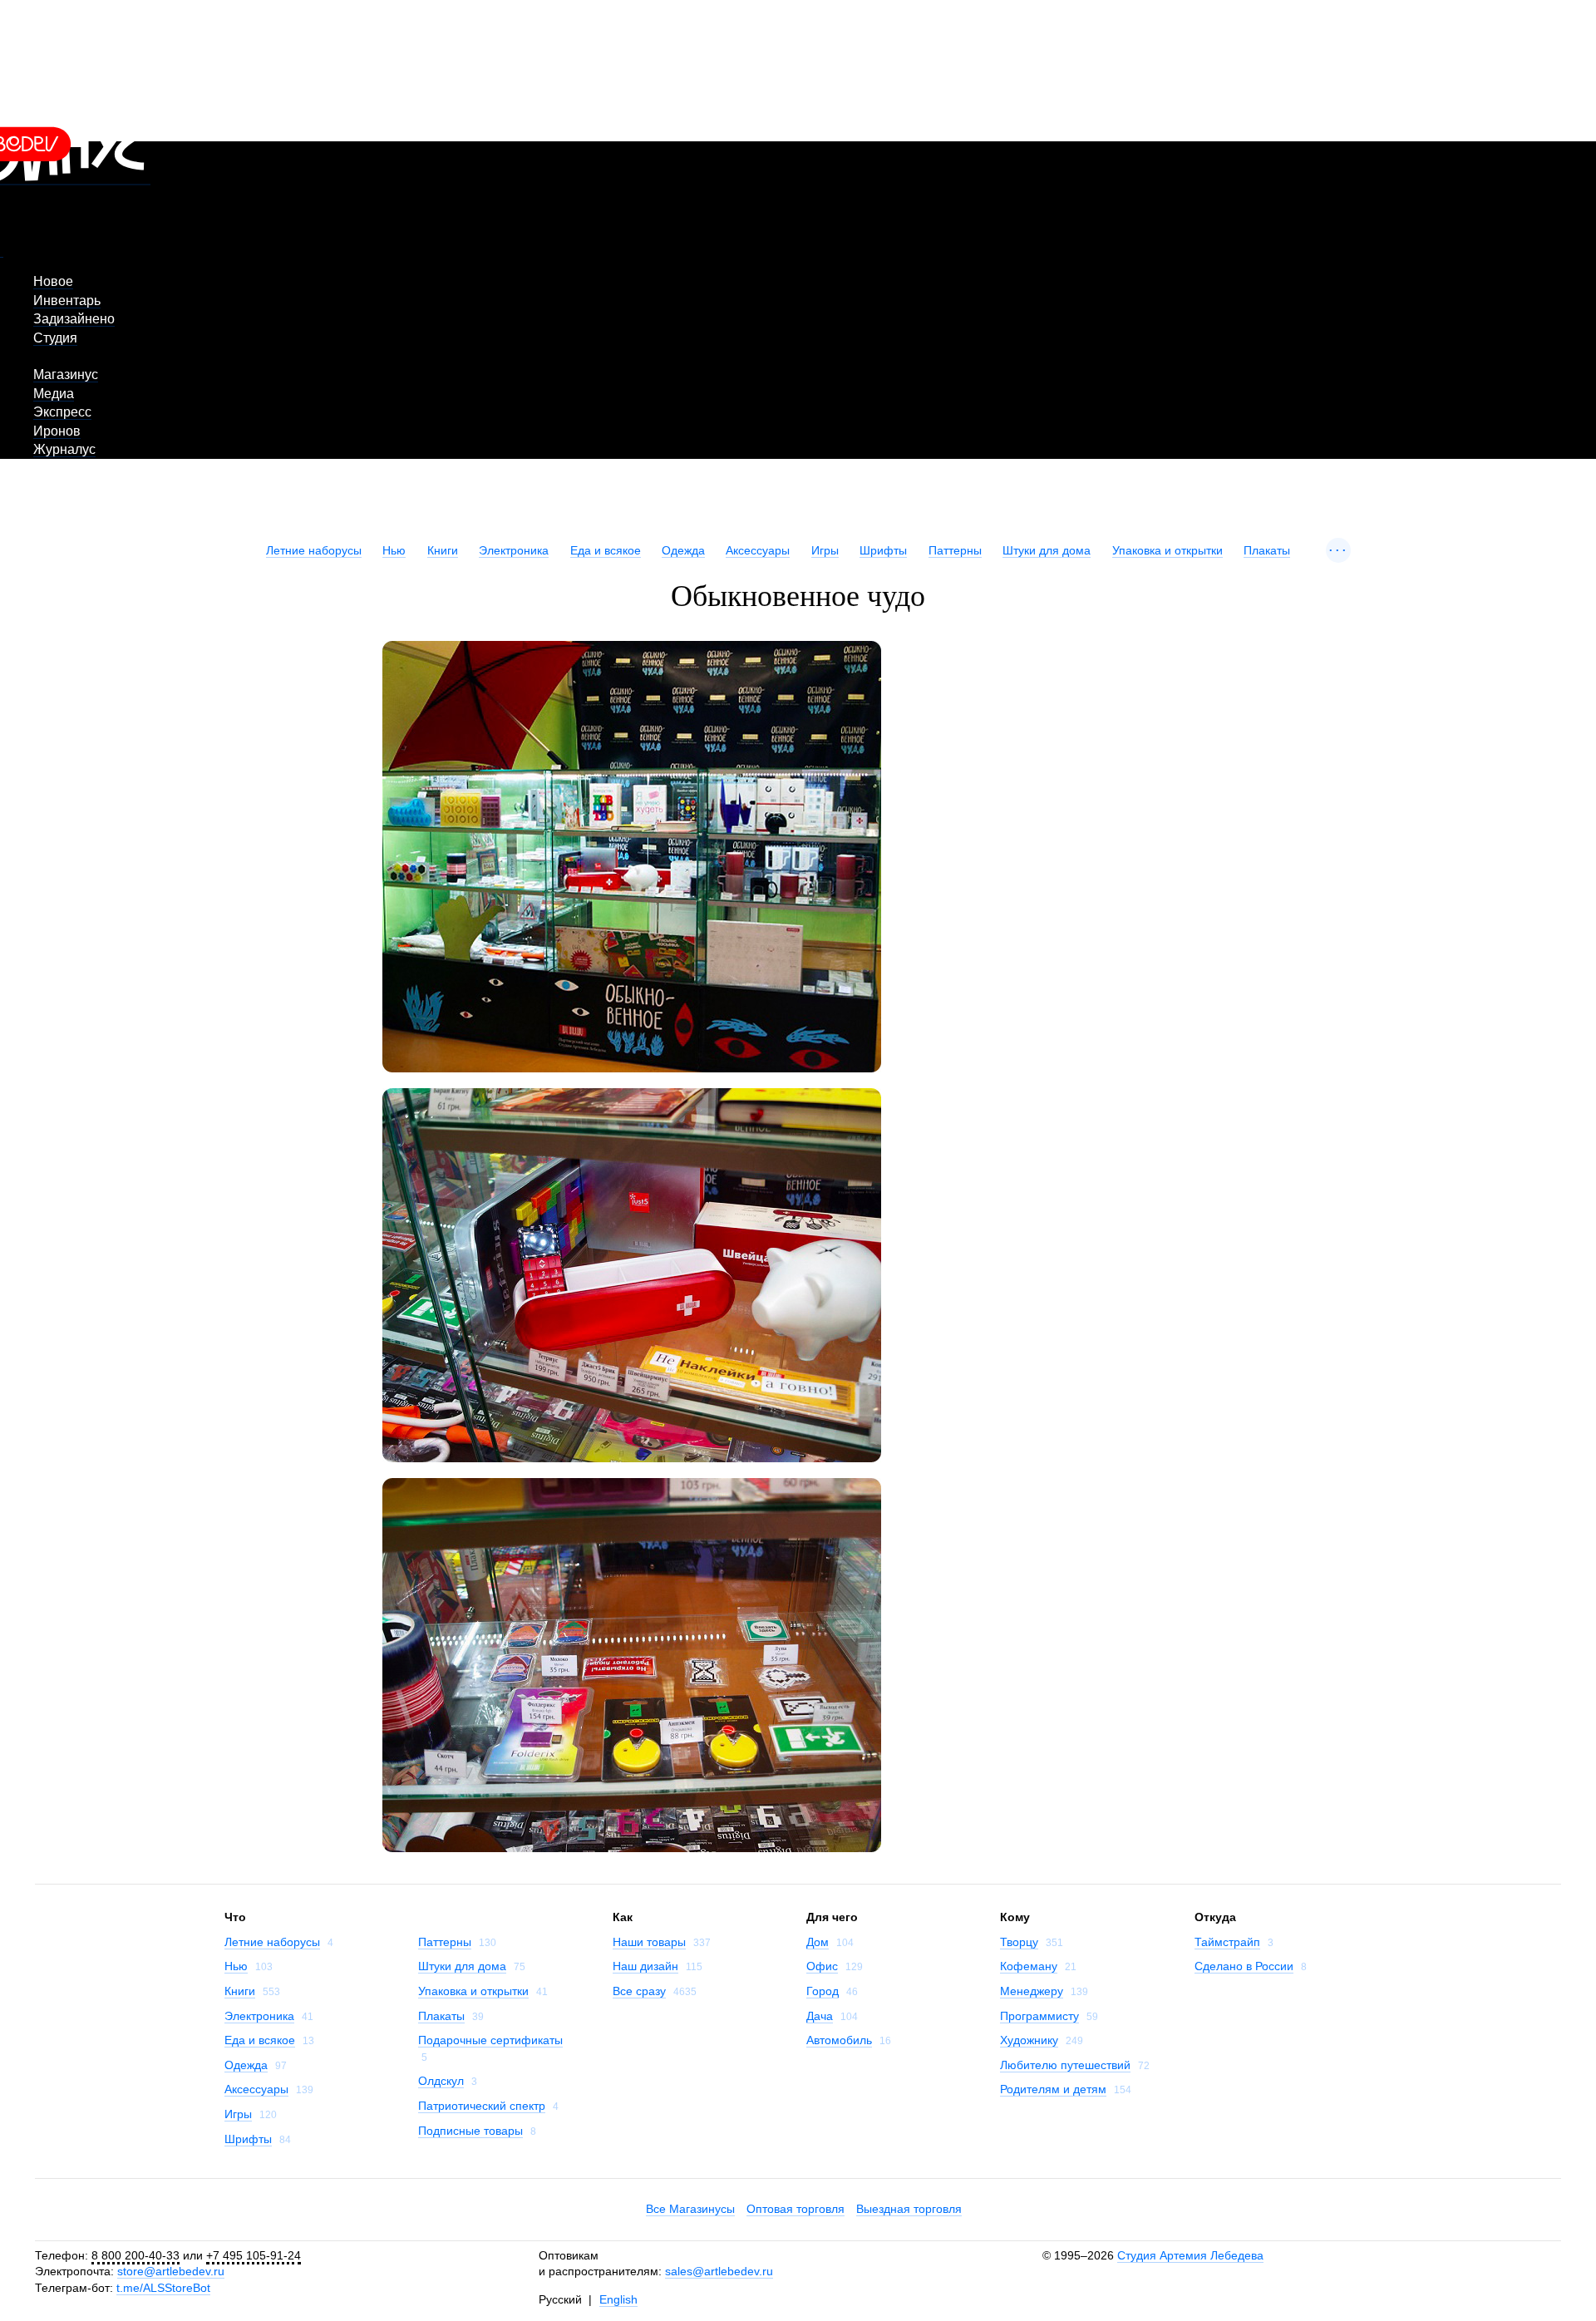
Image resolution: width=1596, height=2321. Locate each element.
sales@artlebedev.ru (719, 2271)
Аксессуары (758, 550)
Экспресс (62, 412)
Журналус (64, 449)
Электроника (514, 550)
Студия (55, 338)
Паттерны (955, 550)
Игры (825, 550)
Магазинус (66, 375)
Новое (53, 281)
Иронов (57, 431)
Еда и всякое (606, 550)
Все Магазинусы (690, 2209)
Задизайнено (74, 319)
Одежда (683, 550)
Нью (394, 550)
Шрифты (883, 550)
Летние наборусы (314, 550)
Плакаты (1267, 550)
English (618, 2299)
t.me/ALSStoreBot (163, 2288)
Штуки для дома (1047, 550)
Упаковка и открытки (1167, 550)
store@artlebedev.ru (171, 2271)
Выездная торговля (909, 2209)
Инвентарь (67, 301)
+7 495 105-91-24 (254, 2255)
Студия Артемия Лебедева (1190, 2255)
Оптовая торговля (796, 2209)
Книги (443, 550)
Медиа (54, 394)
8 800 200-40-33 (135, 2255)
